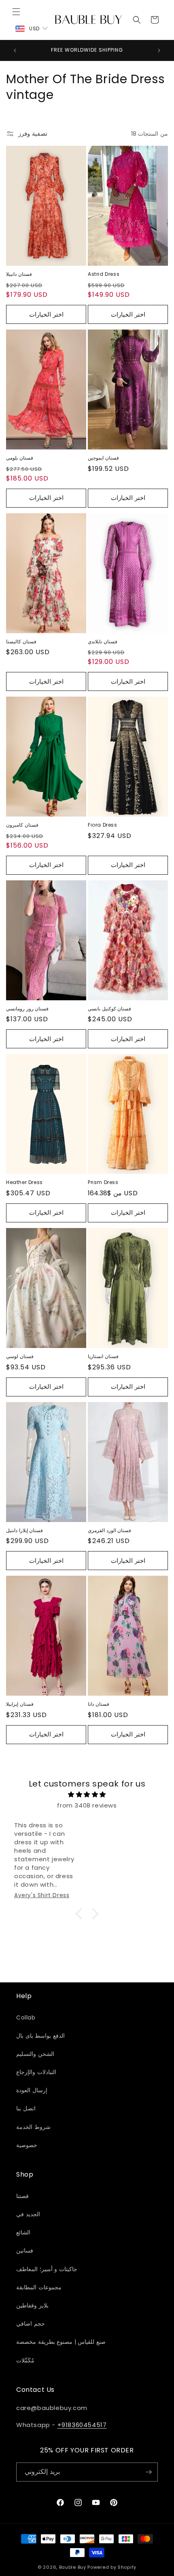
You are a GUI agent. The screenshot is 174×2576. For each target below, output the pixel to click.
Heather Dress (24, 1182)
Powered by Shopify (112, 2567)
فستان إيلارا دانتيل (24, 1530)
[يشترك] (149, 2472)
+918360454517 (82, 2425)
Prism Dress (103, 1182)
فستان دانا (99, 1704)
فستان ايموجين (103, 458)
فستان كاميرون (22, 825)
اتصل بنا (26, 2108)
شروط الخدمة (33, 2127)
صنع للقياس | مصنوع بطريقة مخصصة (61, 2342)
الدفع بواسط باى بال (40, 2036)
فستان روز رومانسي (27, 1009)
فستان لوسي (20, 1356)
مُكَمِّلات (25, 2360)
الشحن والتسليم (35, 2054)
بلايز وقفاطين (32, 2305)
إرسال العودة (32, 2090)
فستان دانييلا (19, 274)
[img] (87, 1794)
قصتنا (22, 2196)
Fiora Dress (103, 825)
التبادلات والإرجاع (36, 2072)
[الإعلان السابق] (15, 50)
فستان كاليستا (21, 642)
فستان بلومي (20, 458)
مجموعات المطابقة (39, 2287)
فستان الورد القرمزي (109, 1530)
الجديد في (28, 2214)
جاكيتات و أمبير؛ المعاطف (47, 2269)
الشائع (23, 2232)
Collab (26, 2018)
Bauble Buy (73, 2567)
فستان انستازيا (103, 1356)
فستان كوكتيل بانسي (109, 1009)
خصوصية (27, 2145)
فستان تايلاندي (103, 642)
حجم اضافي (31, 2324)
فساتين (25, 2251)
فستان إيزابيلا (20, 1704)
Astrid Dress (104, 274)
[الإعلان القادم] (159, 50)
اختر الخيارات (46, 314)
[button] (16, 12)
